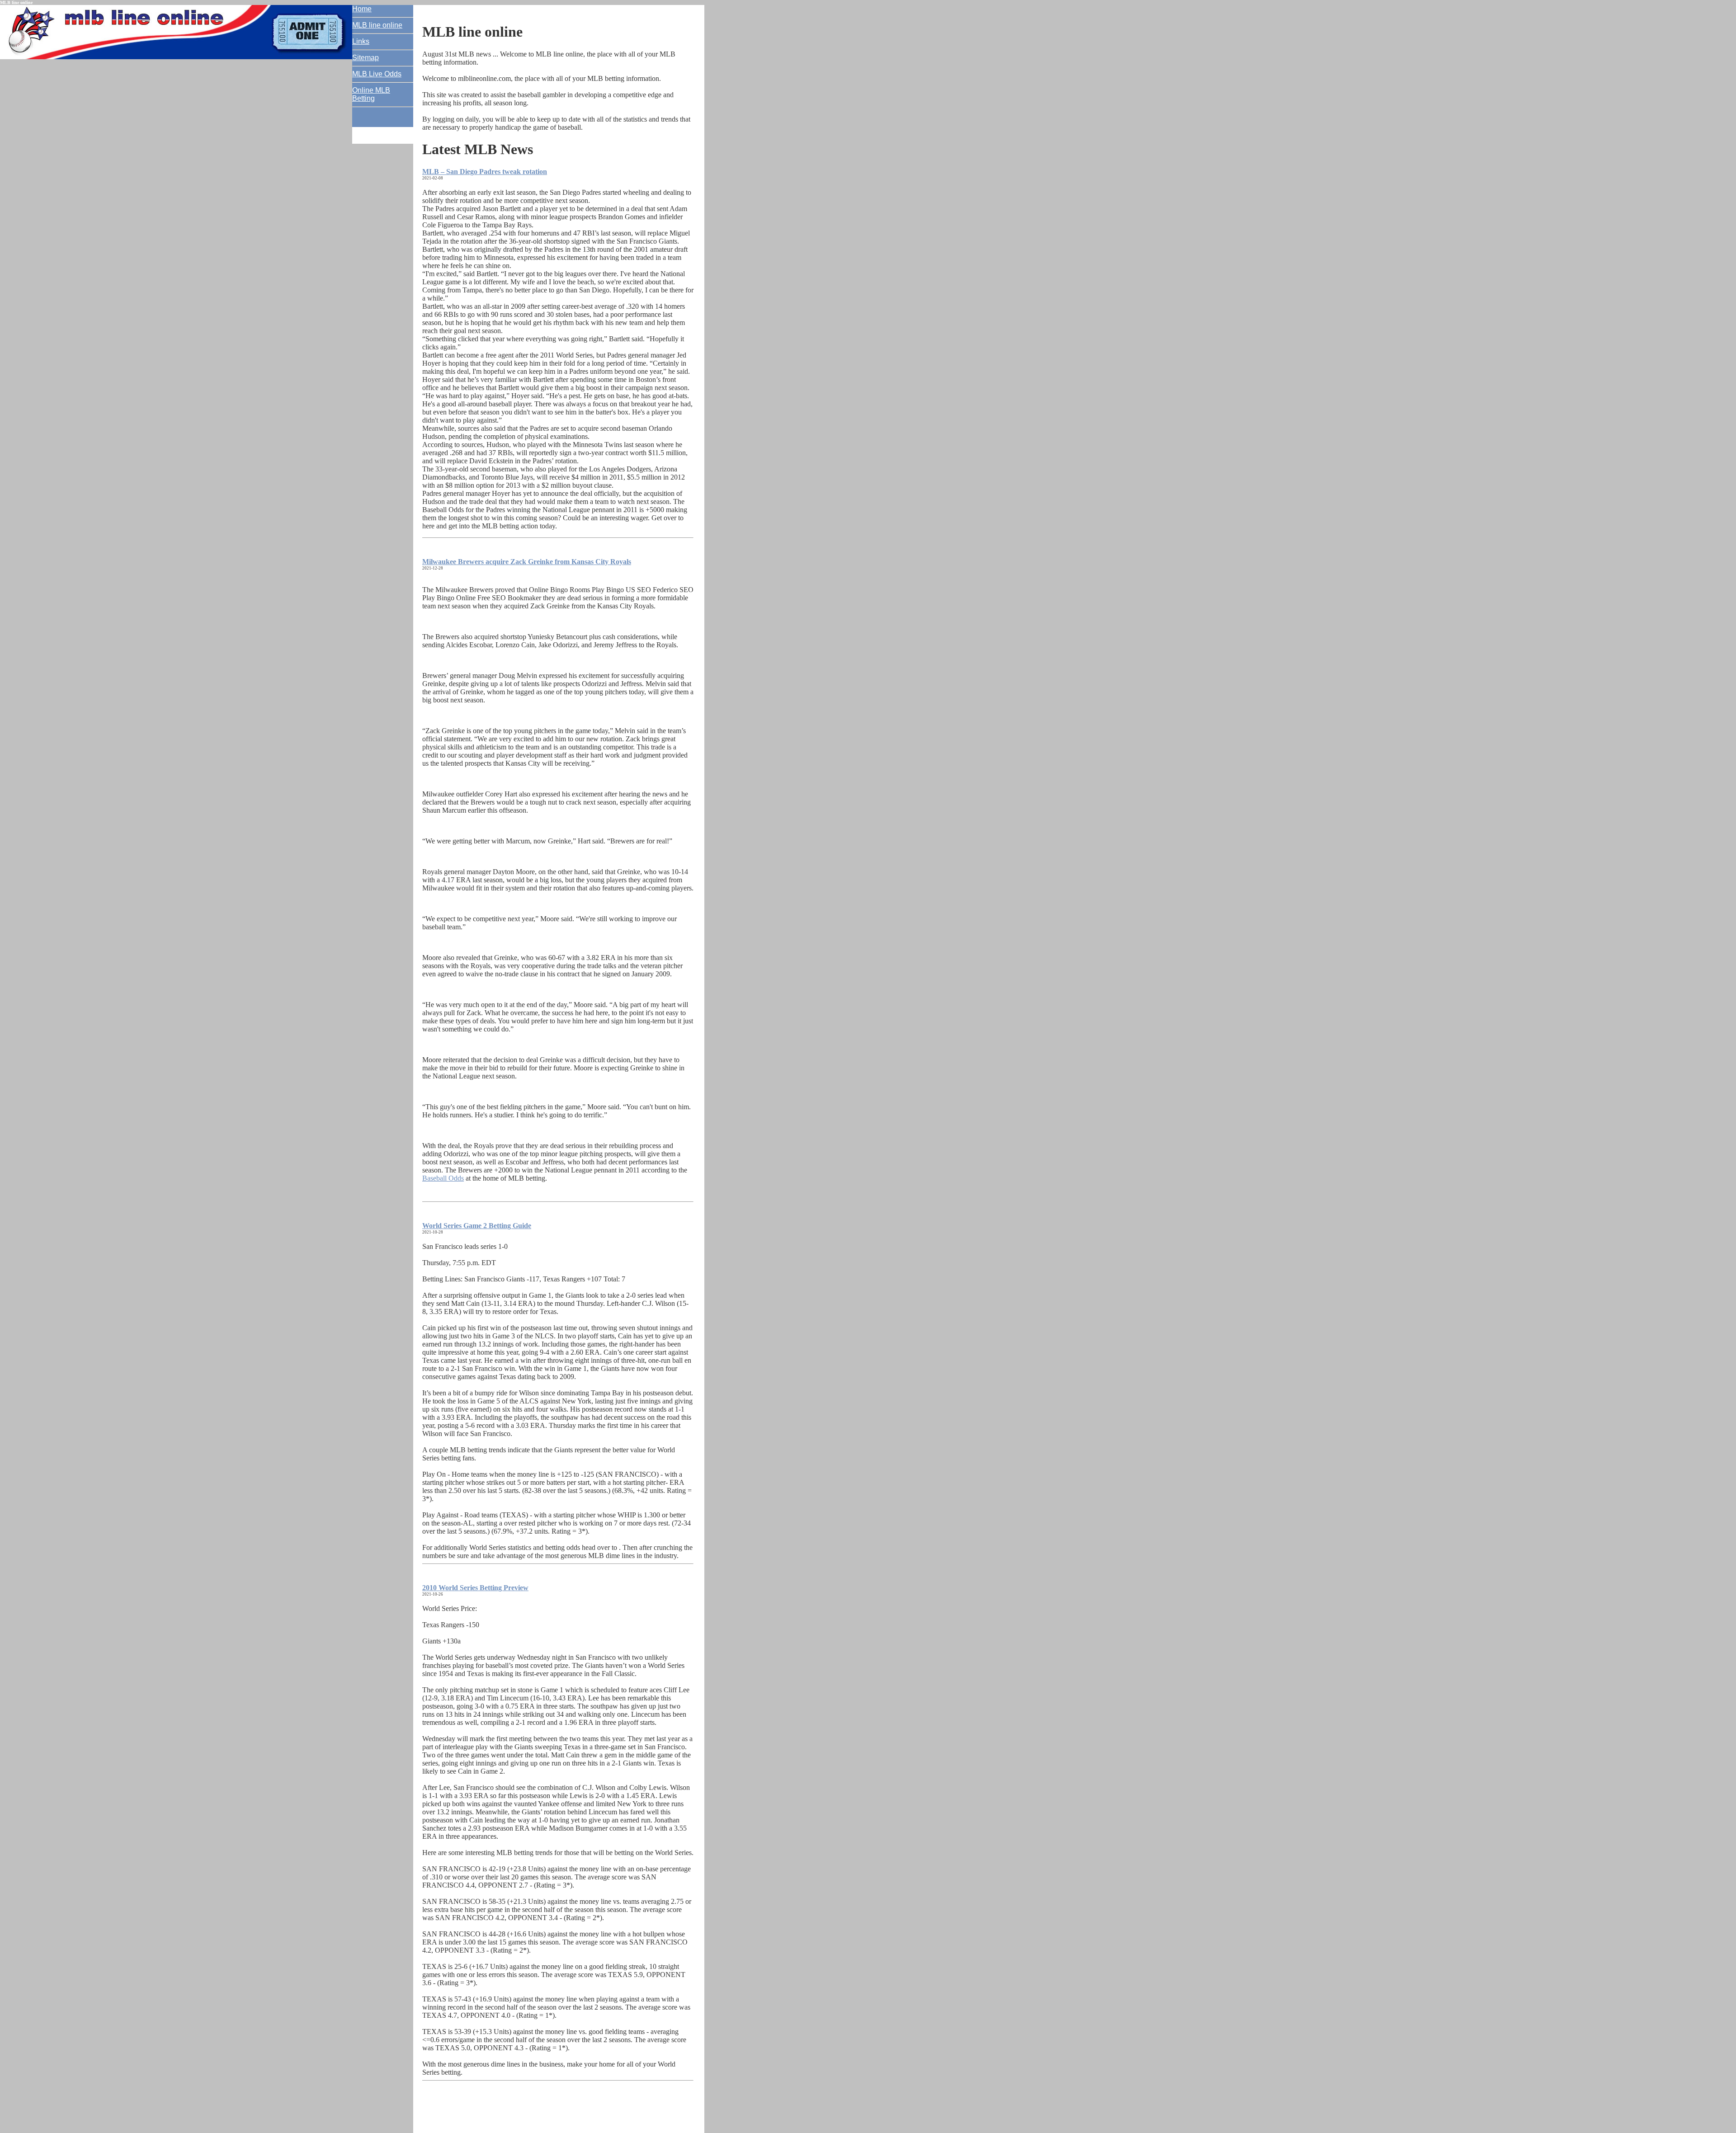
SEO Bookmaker (517, 598)
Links (361, 41)
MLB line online (377, 25)
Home (362, 9)
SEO (686, 590)
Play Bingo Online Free (457, 598)
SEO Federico (657, 590)
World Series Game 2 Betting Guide (477, 1226)
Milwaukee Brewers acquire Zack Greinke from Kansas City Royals (527, 562)
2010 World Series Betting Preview (475, 1588)
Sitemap (366, 58)
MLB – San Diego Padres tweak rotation (485, 172)
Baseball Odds (443, 1178)
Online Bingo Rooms (560, 590)
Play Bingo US (613, 590)
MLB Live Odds (377, 74)
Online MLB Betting (371, 94)
